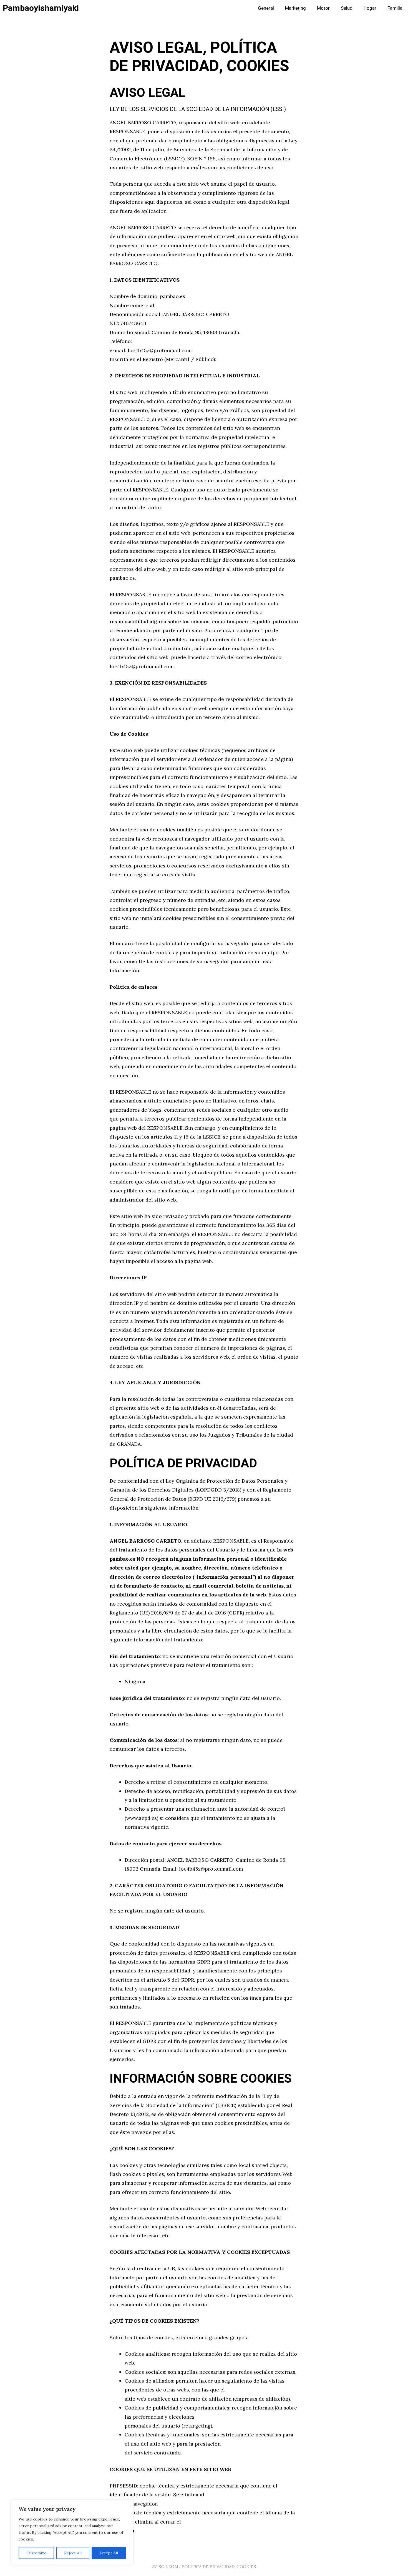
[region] (72, 2532)
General (266, 8)
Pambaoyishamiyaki (41, 8)
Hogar (370, 8)
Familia (395, 8)
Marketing (295, 8)
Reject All (73, 2553)
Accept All (109, 2553)
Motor (323, 8)
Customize (36, 2553)
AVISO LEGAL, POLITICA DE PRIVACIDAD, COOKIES (204, 2567)
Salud (347, 8)
